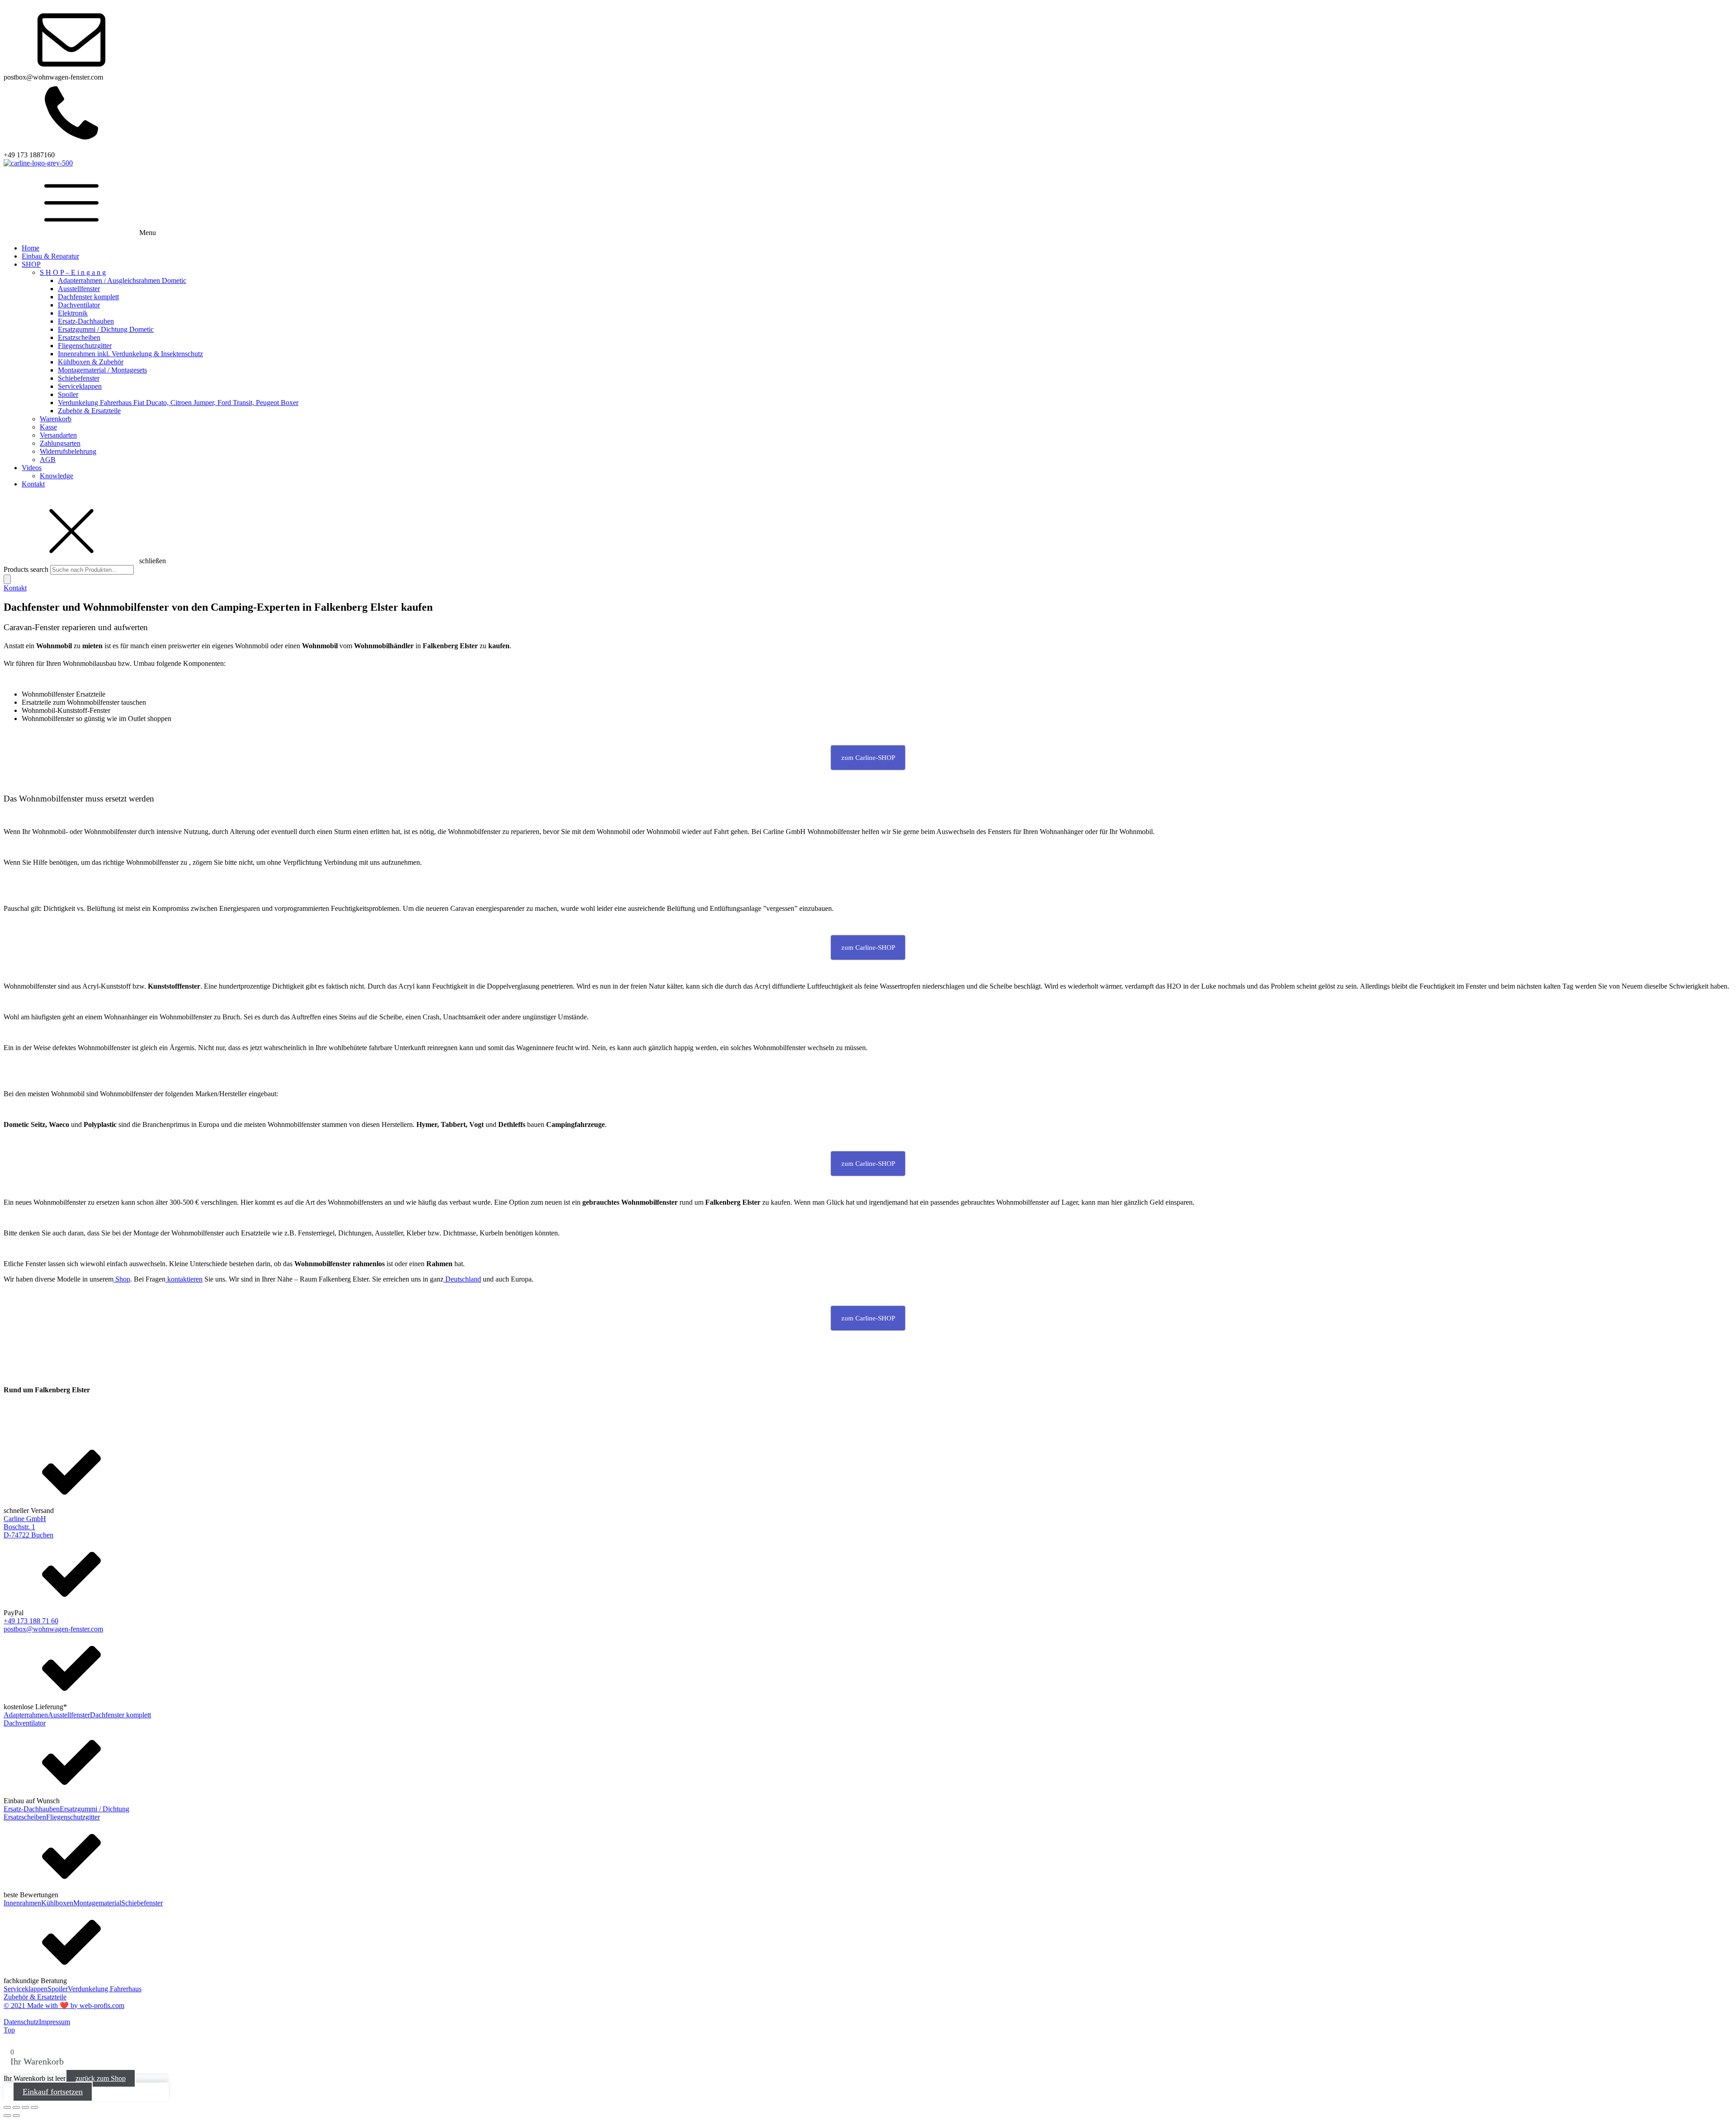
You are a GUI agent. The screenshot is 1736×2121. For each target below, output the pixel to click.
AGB (48, 460)
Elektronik (73, 313)
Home (31, 248)
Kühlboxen (57, 1903)
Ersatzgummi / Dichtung (94, 1809)
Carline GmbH (25, 1519)
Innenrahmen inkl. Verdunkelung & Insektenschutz (130, 354)
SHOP (31, 264)
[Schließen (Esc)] (34, 2107)
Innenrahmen (22, 1903)
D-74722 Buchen (28, 1535)
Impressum (54, 2022)
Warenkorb (56, 419)
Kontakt (33, 484)
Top (9, 2030)
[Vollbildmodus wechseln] (16, 2107)
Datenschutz (21, 2022)
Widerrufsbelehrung (68, 451)
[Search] (7, 579)
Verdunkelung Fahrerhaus (105, 1989)
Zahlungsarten (60, 443)
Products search (27, 569)
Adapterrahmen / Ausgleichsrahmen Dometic (122, 280)
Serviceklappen (80, 386)
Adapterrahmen (26, 1715)
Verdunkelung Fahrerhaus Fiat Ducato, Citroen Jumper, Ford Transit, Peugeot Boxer (178, 403)
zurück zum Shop (101, 2078)
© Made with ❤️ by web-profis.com (64, 2006)
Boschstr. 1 (19, 1527)
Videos (32, 468)
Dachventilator (79, 305)
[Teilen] (25, 2107)
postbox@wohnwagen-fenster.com (53, 1629)
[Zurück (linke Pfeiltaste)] (7, 2116)
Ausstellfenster (79, 289)
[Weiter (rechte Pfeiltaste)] (16, 2116)
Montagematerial (97, 1903)
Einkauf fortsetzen (53, 2092)
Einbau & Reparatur (50, 256)
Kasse (48, 427)
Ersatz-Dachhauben (86, 321)
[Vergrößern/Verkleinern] (7, 2107)
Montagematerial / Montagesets (102, 370)
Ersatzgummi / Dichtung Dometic (106, 329)
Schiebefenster (79, 378)
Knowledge (57, 476)
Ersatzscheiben (79, 337)
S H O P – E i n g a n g (73, 272)
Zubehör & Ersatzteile (89, 411)
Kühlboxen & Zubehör (91, 362)
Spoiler (68, 394)
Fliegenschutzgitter (85, 346)
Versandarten (58, 435)
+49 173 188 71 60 (31, 1621)
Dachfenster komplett (88, 297)
